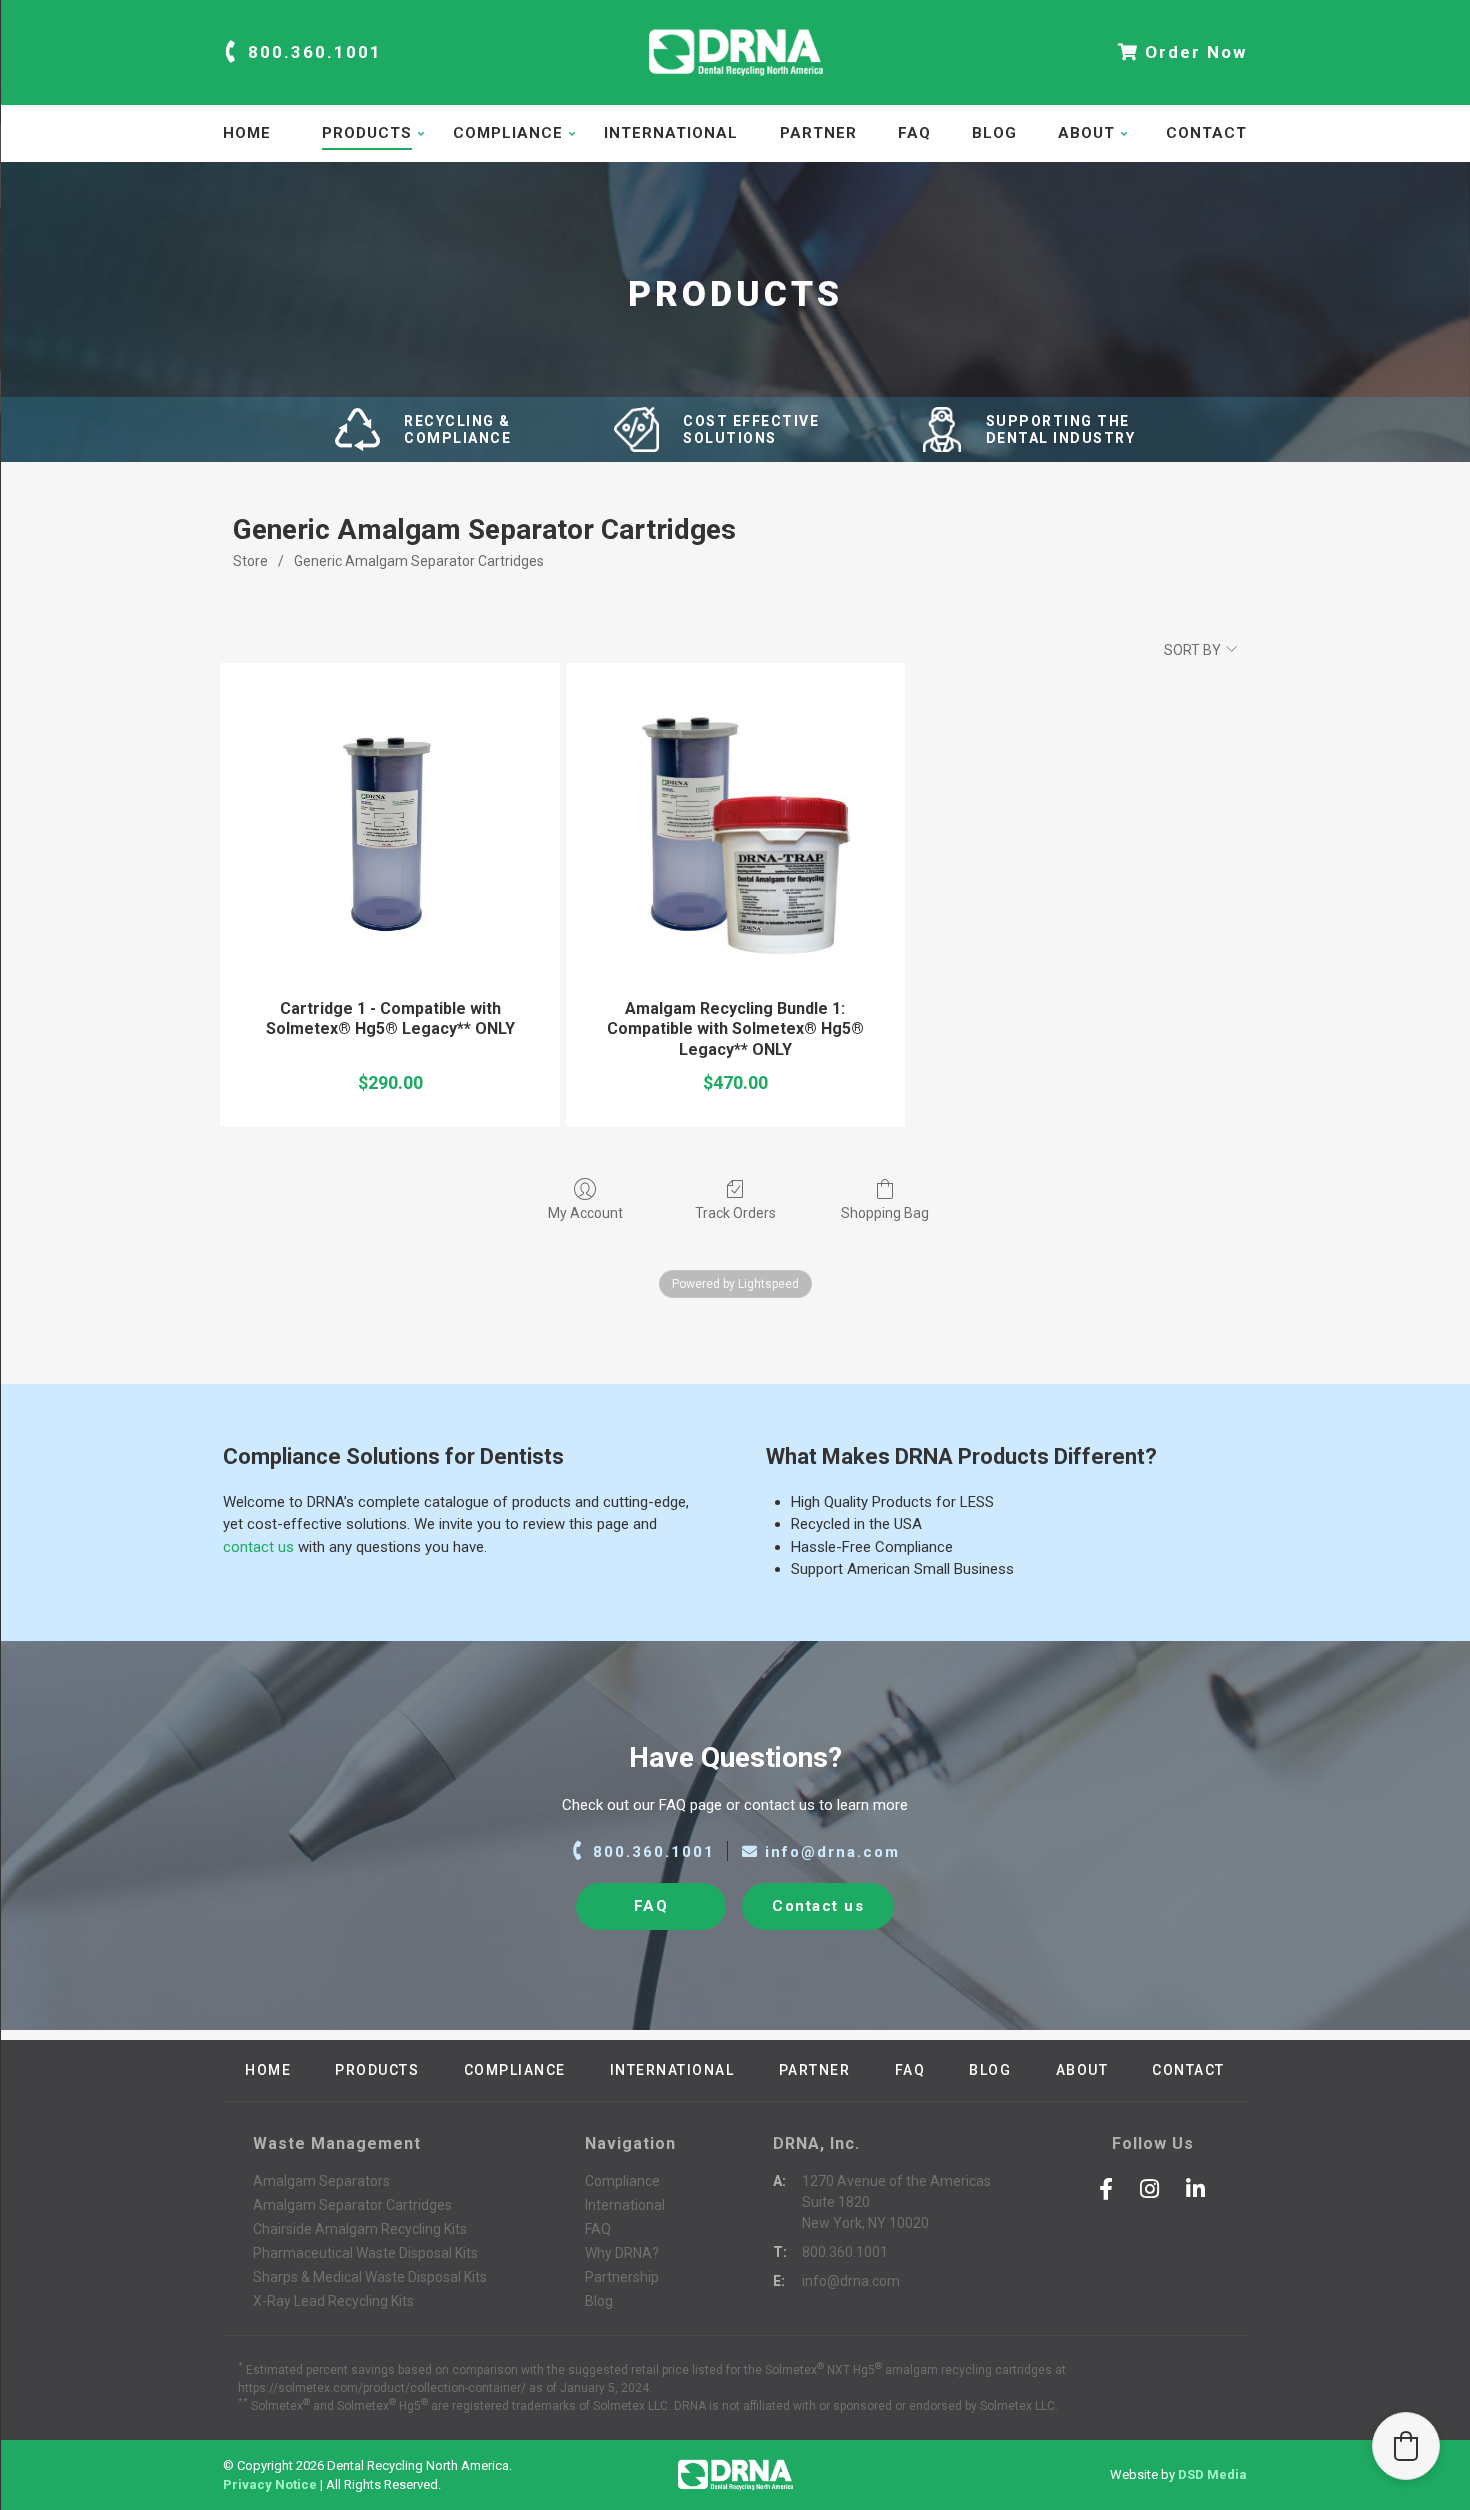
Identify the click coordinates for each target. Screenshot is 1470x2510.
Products (367, 133)
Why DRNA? (622, 2253)
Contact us (818, 1906)
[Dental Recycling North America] (734, 84)
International (671, 133)
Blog (994, 133)
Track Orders (735, 1213)
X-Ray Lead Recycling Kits (333, 2301)
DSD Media (1212, 2474)
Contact (1206, 133)
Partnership (622, 2277)
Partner (818, 133)
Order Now (1193, 52)
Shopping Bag (885, 1213)
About (1086, 133)
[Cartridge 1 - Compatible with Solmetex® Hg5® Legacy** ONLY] (389, 832)
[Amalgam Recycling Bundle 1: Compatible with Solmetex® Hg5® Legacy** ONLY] (735, 832)
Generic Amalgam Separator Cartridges (419, 561)
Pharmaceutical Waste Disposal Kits (365, 2253)
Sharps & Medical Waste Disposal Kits (370, 2277)
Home (247, 133)
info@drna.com (829, 1852)
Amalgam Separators (321, 2181)
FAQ (914, 133)
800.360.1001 (312, 52)
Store (250, 561)
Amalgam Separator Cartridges (352, 2205)
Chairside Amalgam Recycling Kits (360, 2229)
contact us (258, 1547)
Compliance (508, 133)
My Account (585, 1213)
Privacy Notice (270, 2484)
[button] (1406, 2446)
